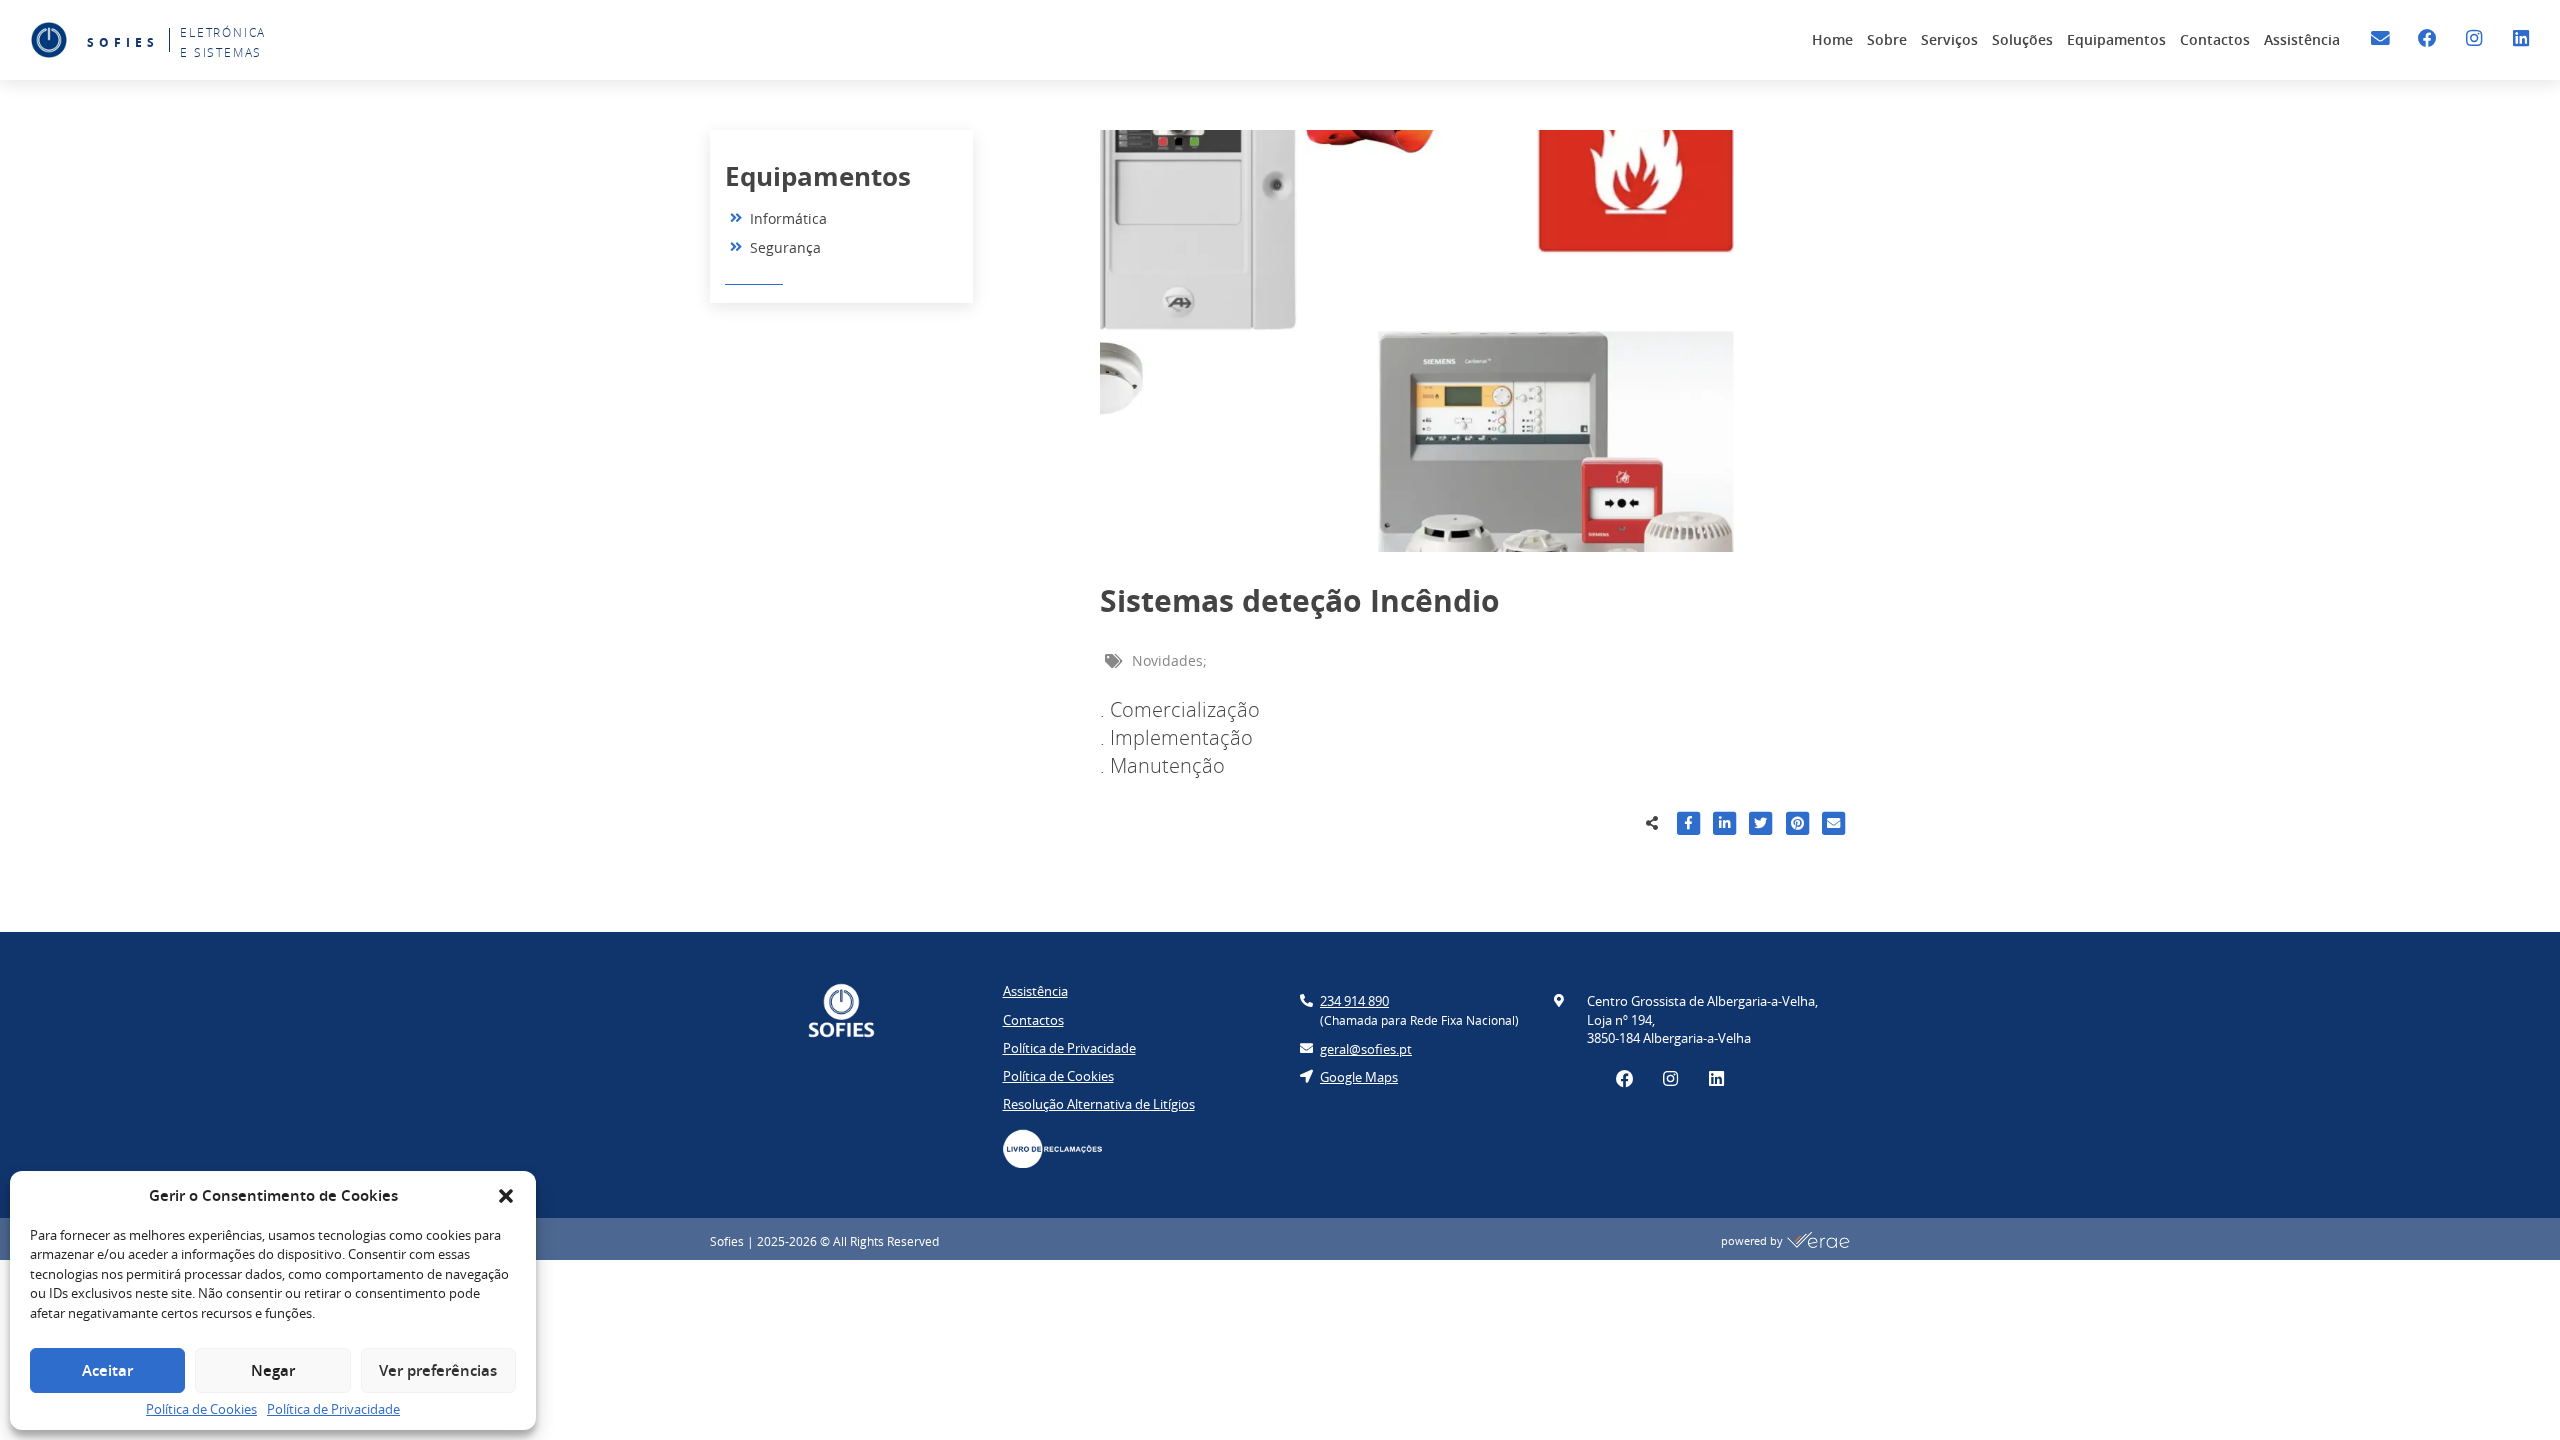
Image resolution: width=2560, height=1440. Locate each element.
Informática (788, 218)
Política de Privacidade (333, 1409)
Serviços (1949, 39)
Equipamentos (2116, 39)
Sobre (1887, 39)
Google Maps (1359, 1077)
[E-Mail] (2380, 38)
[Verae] (1818, 1241)
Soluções (2022, 39)
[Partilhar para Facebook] (1688, 826)
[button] (506, 1196)
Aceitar (107, 1370)
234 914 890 (1354, 1001)
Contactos (2215, 39)
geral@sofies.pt (1366, 1049)
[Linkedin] (2520, 38)
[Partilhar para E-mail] (1833, 826)
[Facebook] (2427, 38)
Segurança (785, 247)
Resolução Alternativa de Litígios (1099, 1104)
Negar (273, 1370)
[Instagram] (2474, 38)
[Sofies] (49, 40)
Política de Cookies (201, 1409)
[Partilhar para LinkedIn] (1724, 826)
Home (1832, 39)
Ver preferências (438, 1370)
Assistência (2302, 39)
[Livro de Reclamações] (1063, 1148)
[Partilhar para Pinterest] (1797, 826)
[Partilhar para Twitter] (1760, 826)
